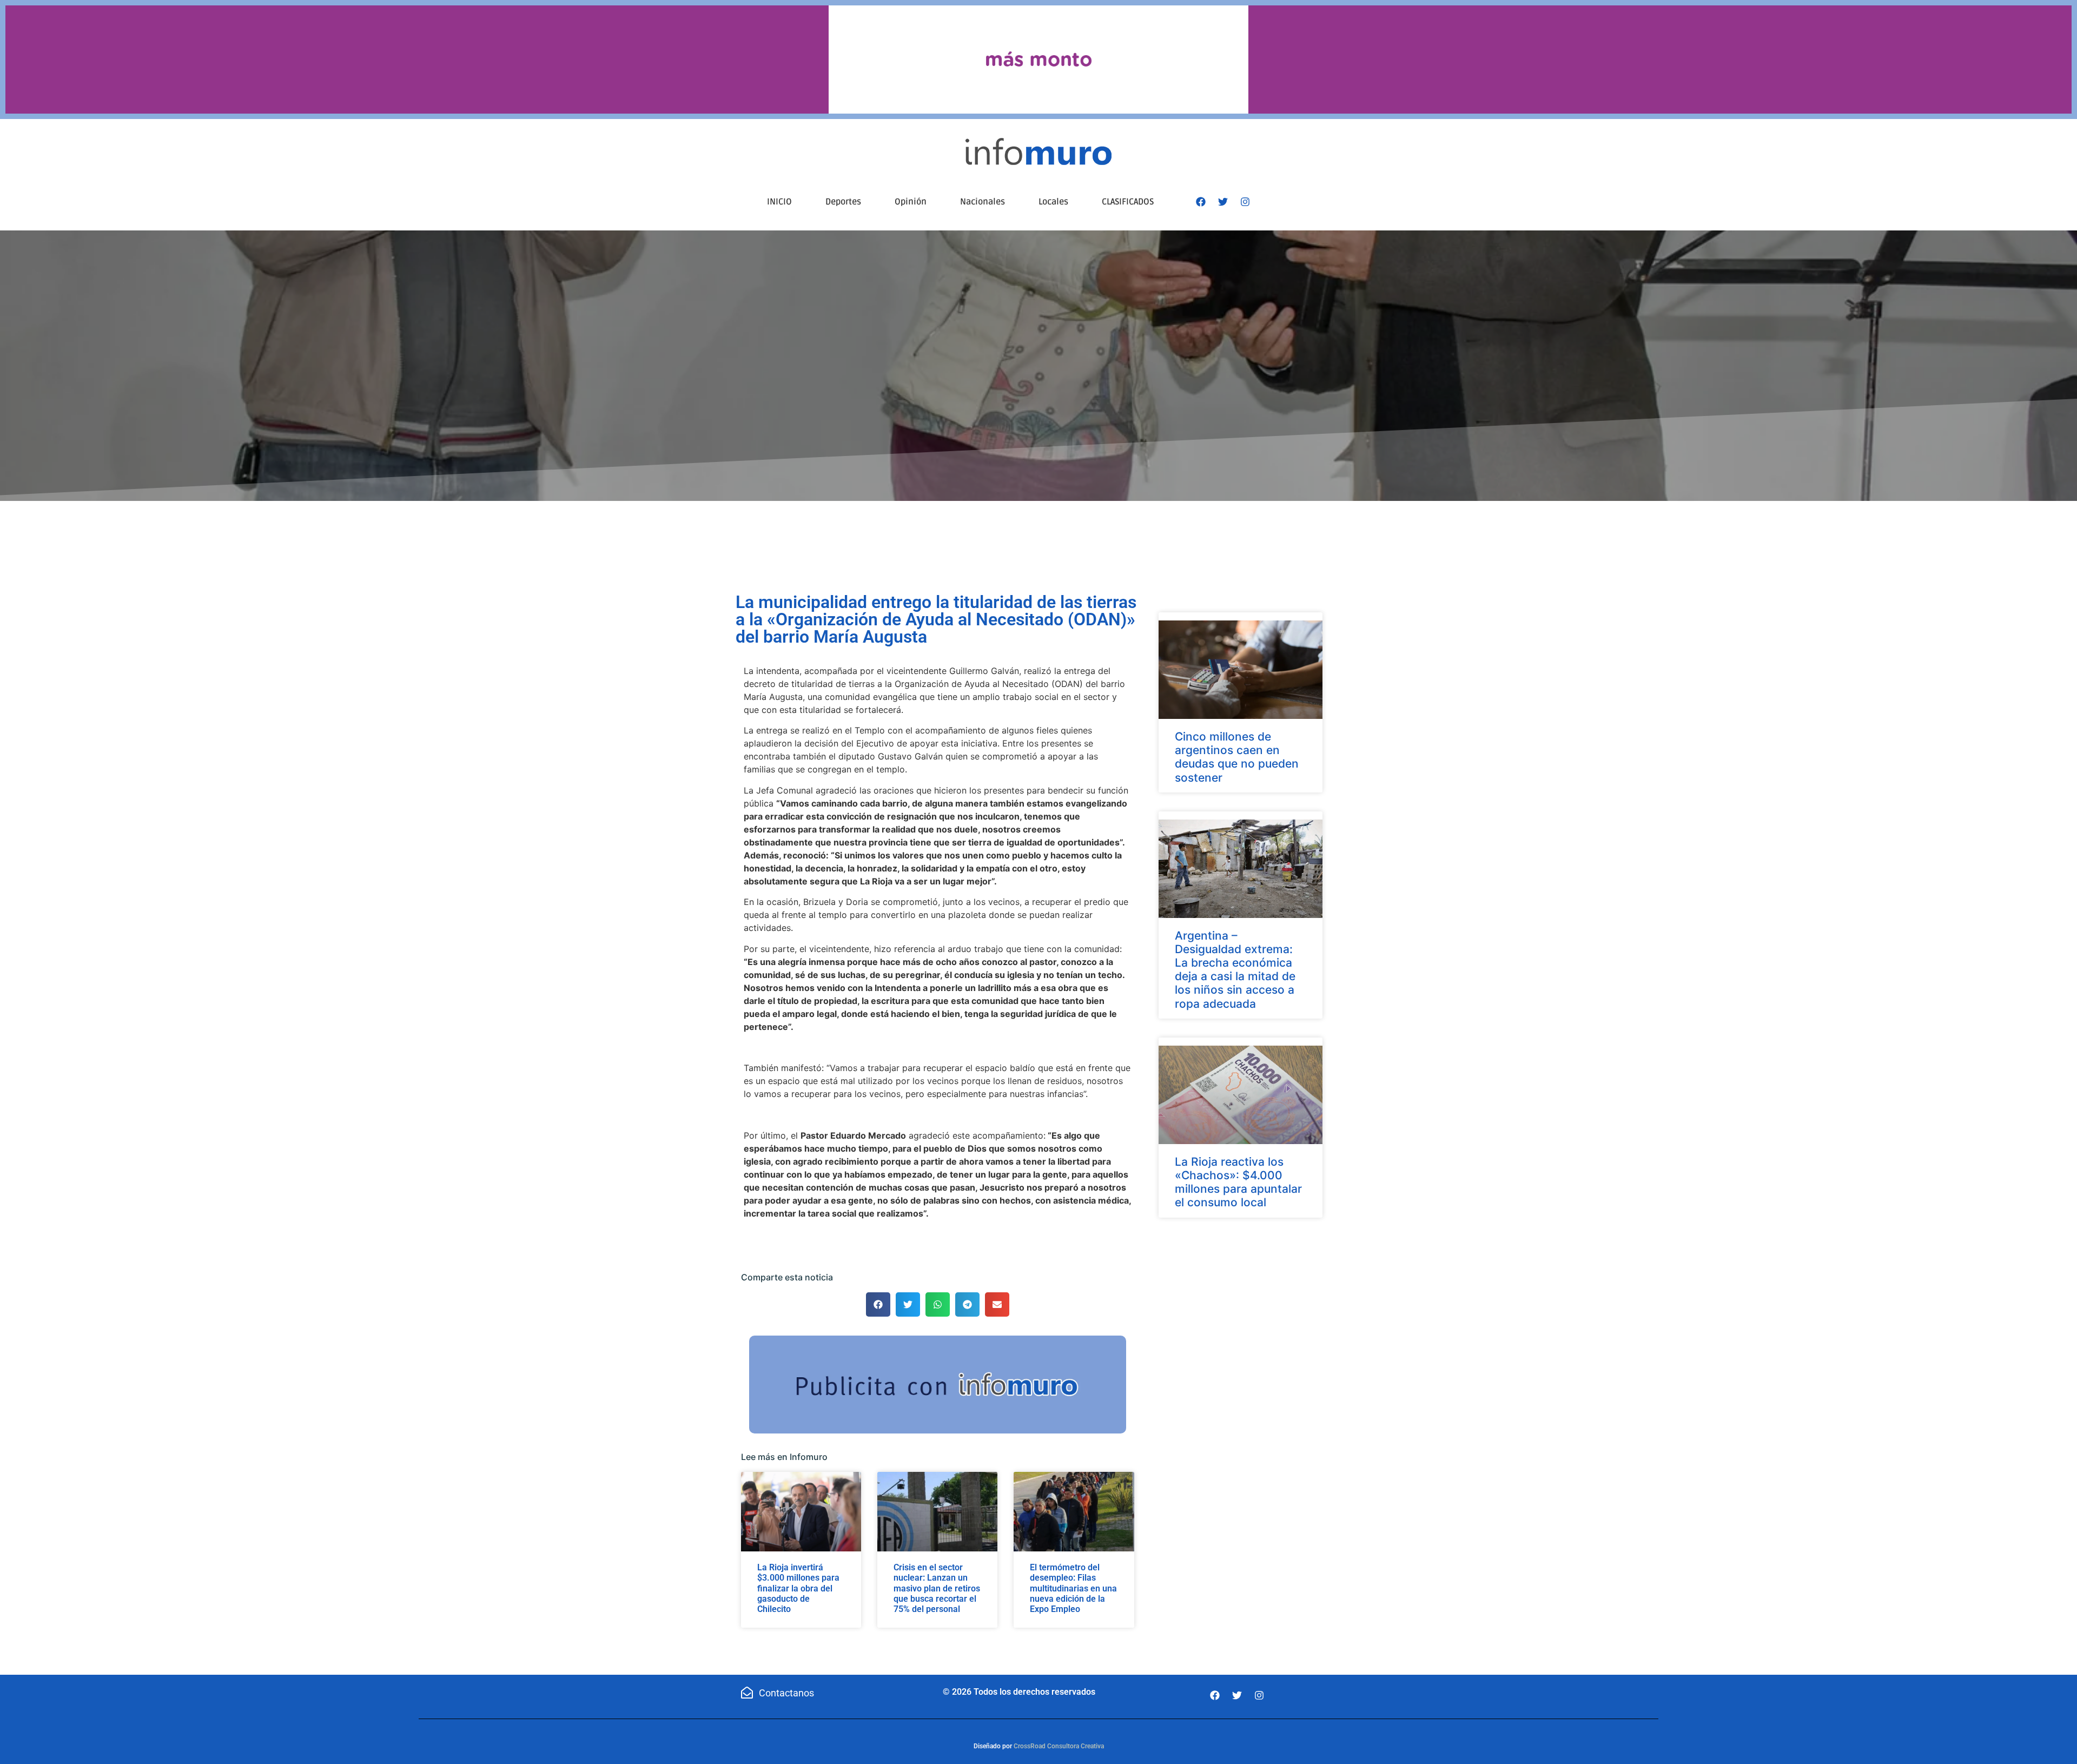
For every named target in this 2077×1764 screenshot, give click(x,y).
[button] (878, 1304)
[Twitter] (1223, 202)
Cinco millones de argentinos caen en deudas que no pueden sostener (1237, 757)
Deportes (843, 202)
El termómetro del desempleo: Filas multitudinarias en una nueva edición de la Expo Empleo (1073, 1588)
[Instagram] (1245, 202)
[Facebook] (1201, 202)
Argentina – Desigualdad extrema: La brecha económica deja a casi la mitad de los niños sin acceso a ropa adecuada (1235, 970)
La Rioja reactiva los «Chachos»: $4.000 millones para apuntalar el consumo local (1238, 1182)
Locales (1053, 202)
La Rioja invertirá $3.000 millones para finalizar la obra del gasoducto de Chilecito (798, 1588)
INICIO (779, 202)
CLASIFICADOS (1128, 202)
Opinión (911, 202)
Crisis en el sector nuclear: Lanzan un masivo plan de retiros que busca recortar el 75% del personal (937, 1588)
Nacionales (983, 202)
